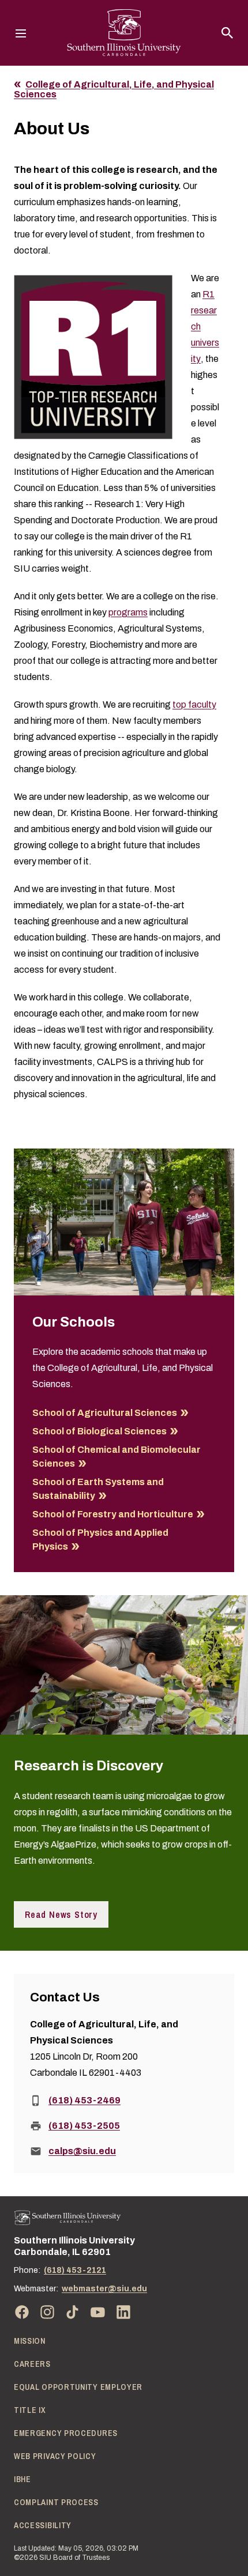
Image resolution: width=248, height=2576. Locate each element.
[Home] (67, 2218)
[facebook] (22, 2312)
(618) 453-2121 (75, 2270)
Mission (30, 2341)
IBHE (22, 2479)
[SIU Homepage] (124, 33)
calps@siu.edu (82, 2151)
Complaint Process (56, 2502)
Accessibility (43, 2525)
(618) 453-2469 (84, 2100)
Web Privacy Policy (55, 2456)
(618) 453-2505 (84, 2126)
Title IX (30, 2410)
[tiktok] (73, 2312)
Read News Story (61, 1914)
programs (128, 612)
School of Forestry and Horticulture (113, 1514)
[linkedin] (123, 2312)
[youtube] (98, 2312)
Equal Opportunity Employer (78, 2387)
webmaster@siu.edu (104, 2289)
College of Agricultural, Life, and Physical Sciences (114, 90)
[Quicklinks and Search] (227, 33)
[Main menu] (21, 33)
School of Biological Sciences (99, 1431)
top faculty (194, 705)
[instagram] (47, 2312)
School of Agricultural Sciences (105, 1413)
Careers (32, 2364)
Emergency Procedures (66, 2433)
